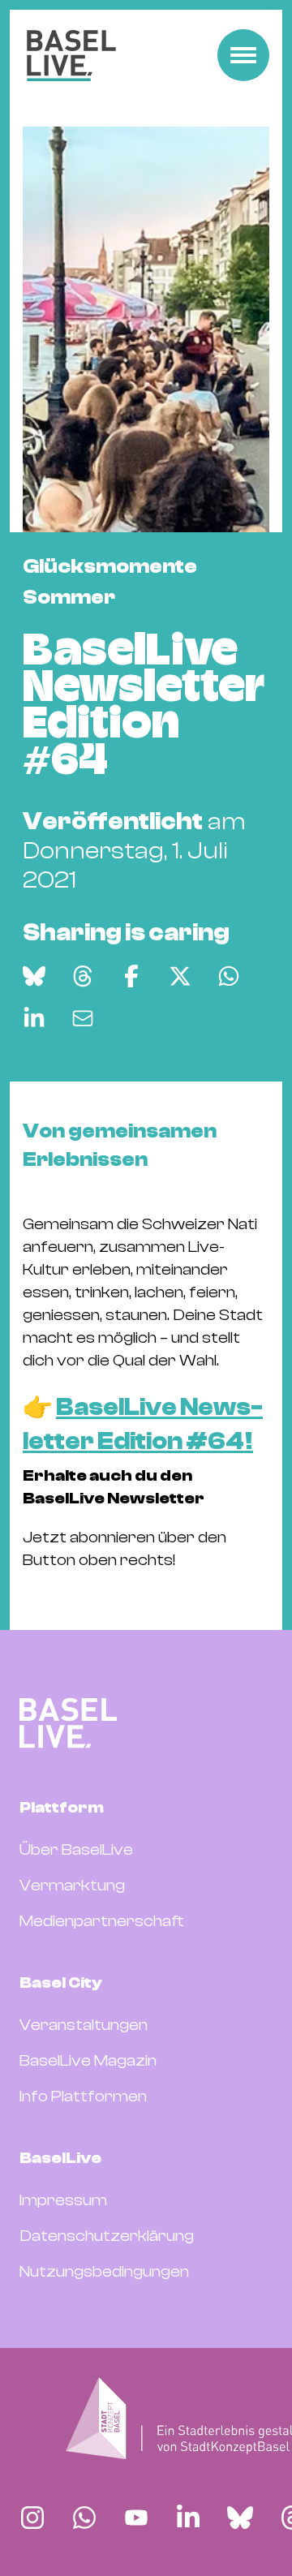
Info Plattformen (83, 2096)
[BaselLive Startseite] (71, 56)
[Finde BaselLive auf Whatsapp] (84, 2518)
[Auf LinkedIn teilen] (34, 1018)
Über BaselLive (76, 1849)
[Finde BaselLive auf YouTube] (136, 2518)
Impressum (63, 2200)
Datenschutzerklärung (107, 2236)
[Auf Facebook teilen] (131, 976)
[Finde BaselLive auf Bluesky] (240, 2518)
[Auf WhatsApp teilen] (229, 976)
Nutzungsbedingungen (104, 2271)
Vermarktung (72, 1885)
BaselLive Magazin (88, 2060)
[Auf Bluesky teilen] (34, 976)
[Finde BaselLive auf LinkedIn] (188, 2518)
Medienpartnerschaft (102, 1921)
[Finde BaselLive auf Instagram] (32, 2518)
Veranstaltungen (84, 2025)
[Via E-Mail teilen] (83, 1018)
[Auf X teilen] (180, 976)
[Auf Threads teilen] (83, 976)
